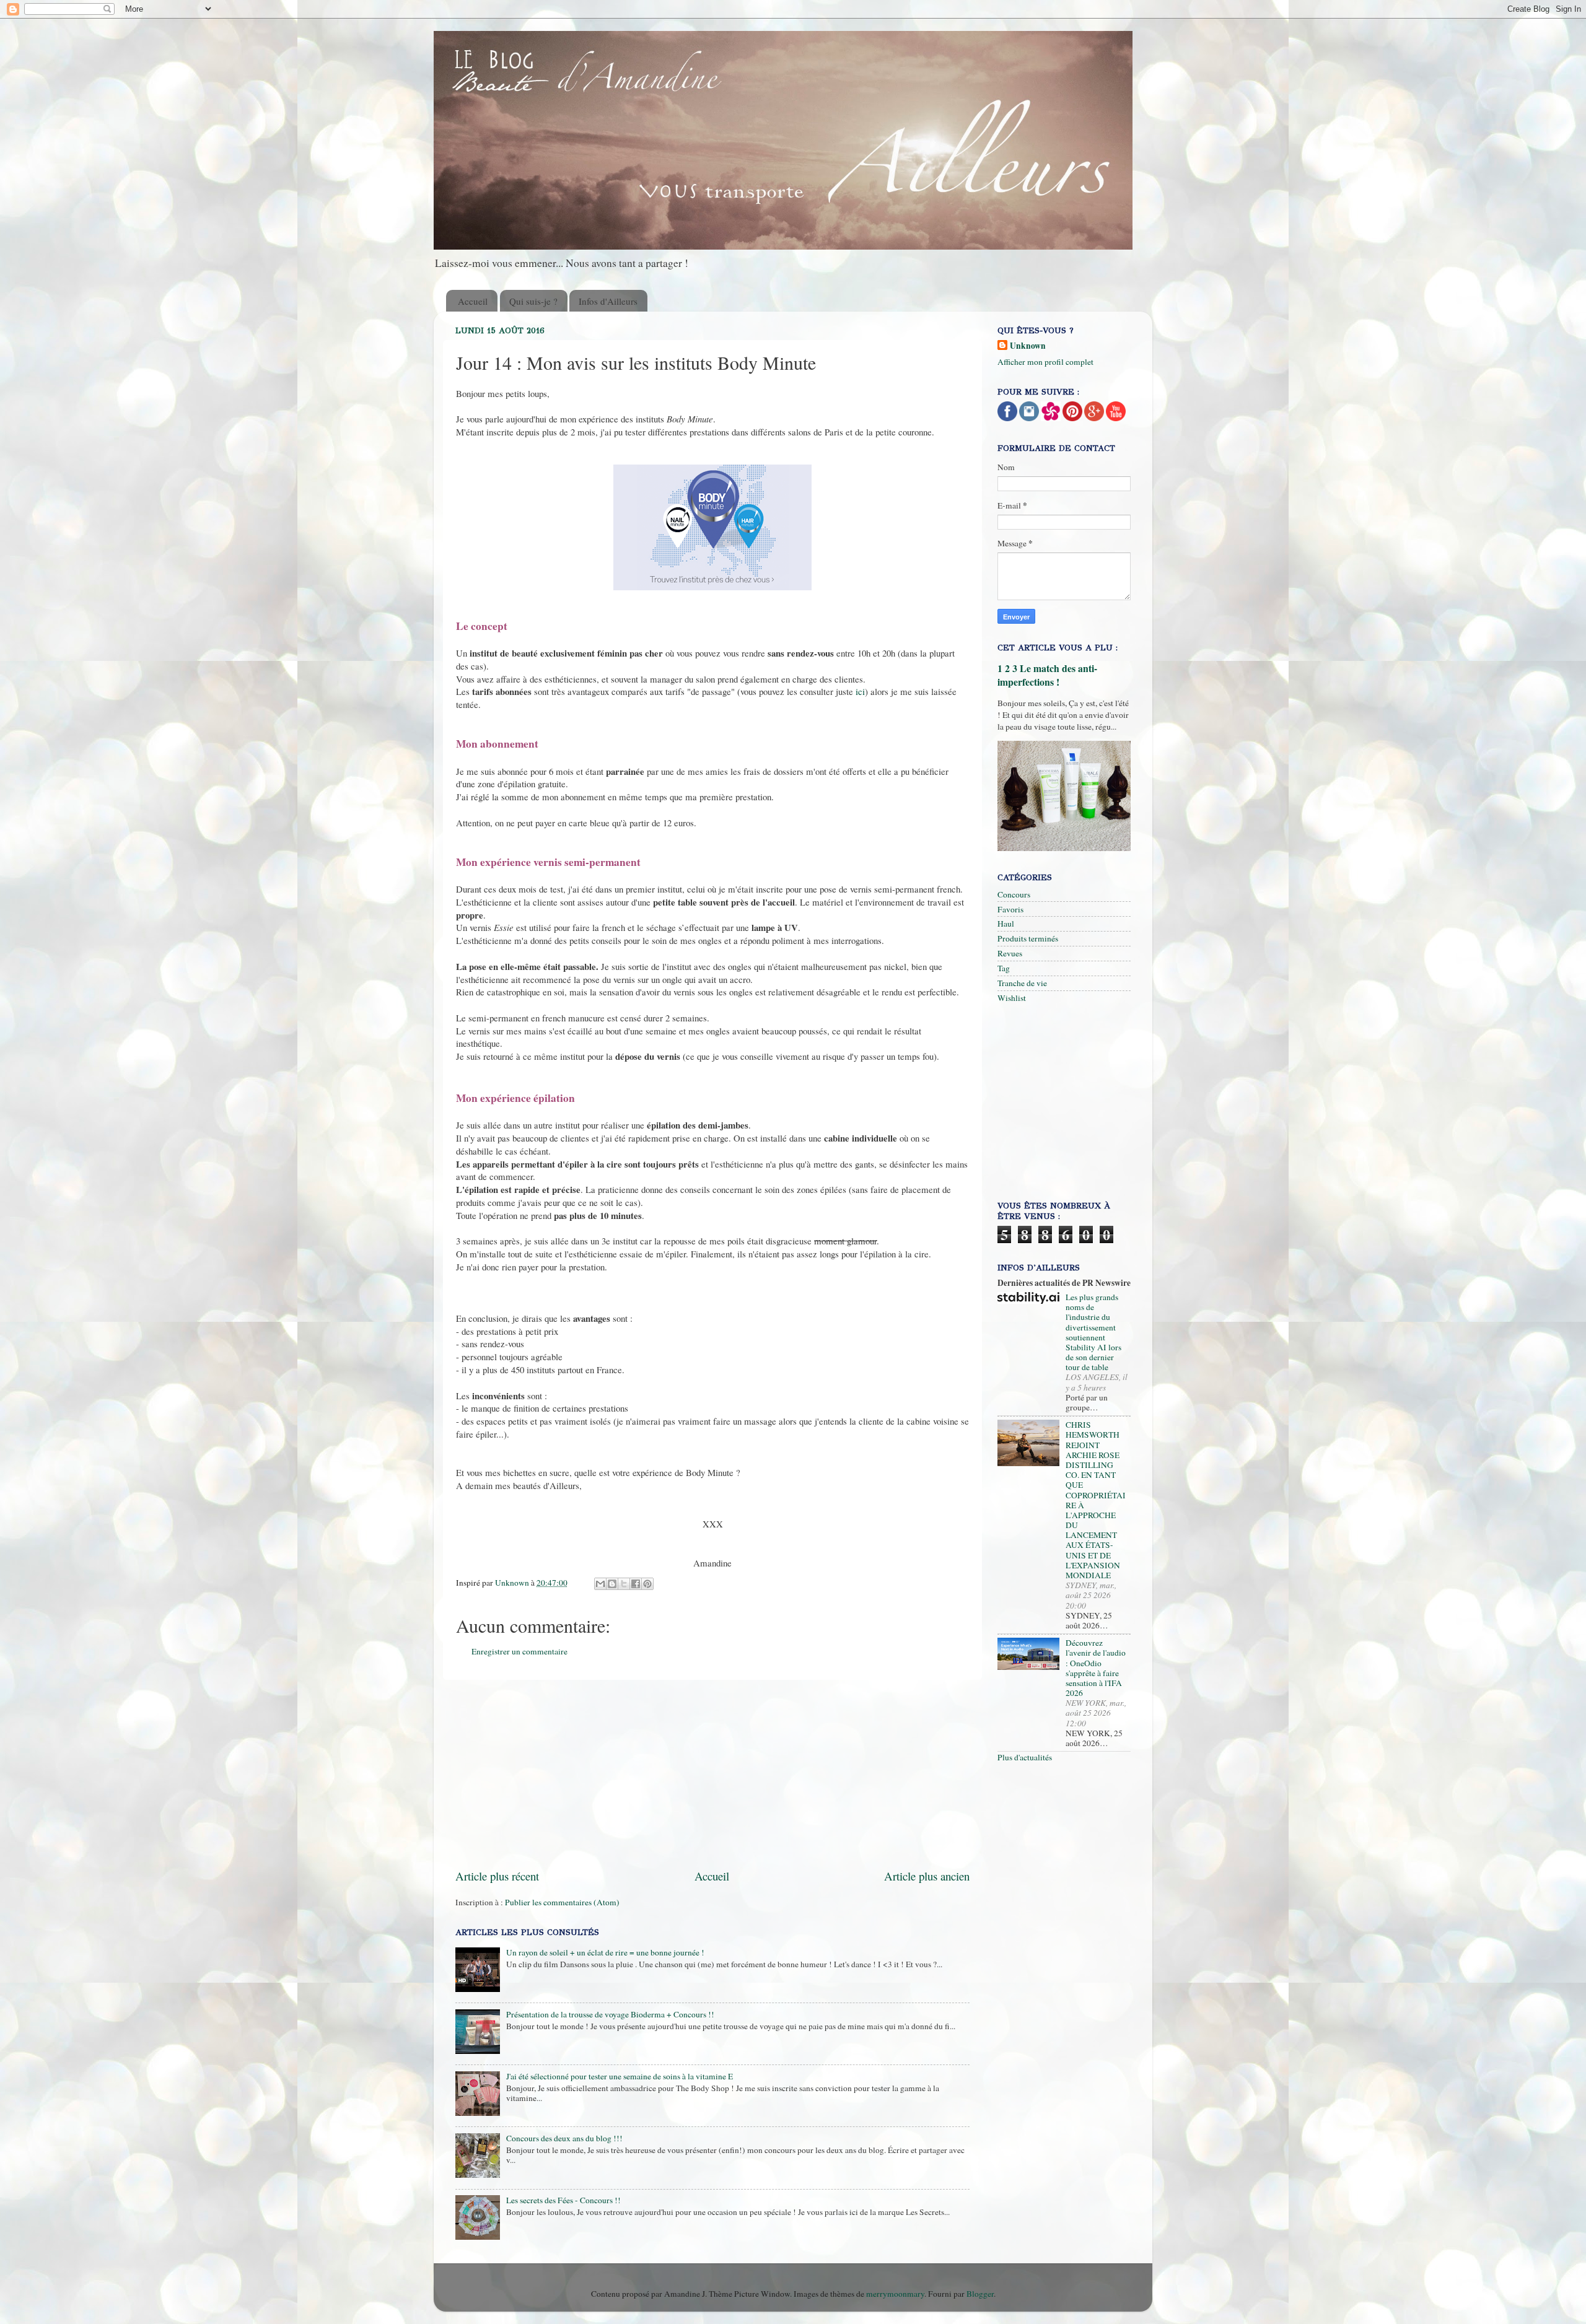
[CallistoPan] (1116, 418)
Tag (1004, 968)
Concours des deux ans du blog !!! (564, 2138)
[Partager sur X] (624, 1584)
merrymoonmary (895, 2294)
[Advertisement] (756, 1774)
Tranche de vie (1022, 983)
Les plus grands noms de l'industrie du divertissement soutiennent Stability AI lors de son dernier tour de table (1093, 1332)
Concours (1014, 894)
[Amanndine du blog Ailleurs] (1094, 418)
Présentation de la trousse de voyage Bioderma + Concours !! (610, 2014)
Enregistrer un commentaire (519, 1651)
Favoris (1010, 909)
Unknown (1028, 346)
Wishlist (1012, 998)
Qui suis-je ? (533, 301)
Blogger (980, 2294)
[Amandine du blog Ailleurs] (1007, 418)
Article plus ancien (927, 1876)
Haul (1006, 924)
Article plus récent (497, 1876)
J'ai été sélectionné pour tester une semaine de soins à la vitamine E (620, 2076)
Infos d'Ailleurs (608, 301)
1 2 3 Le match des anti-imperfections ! (1047, 675)
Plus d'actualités (1025, 1757)
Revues (1010, 953)
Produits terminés (1028, 938)
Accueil (473, 301)
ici (859, 691)
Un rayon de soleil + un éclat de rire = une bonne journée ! (605, 1952)
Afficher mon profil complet (1045, 362)
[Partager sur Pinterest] (647, 1584)
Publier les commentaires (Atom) (562, 1902)
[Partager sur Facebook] (636, 1584)
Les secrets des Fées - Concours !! (563, 2200)
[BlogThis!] (612, 1584)
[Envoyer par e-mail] (600, 1584)
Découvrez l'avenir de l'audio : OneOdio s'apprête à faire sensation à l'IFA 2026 (1096, 1668)
